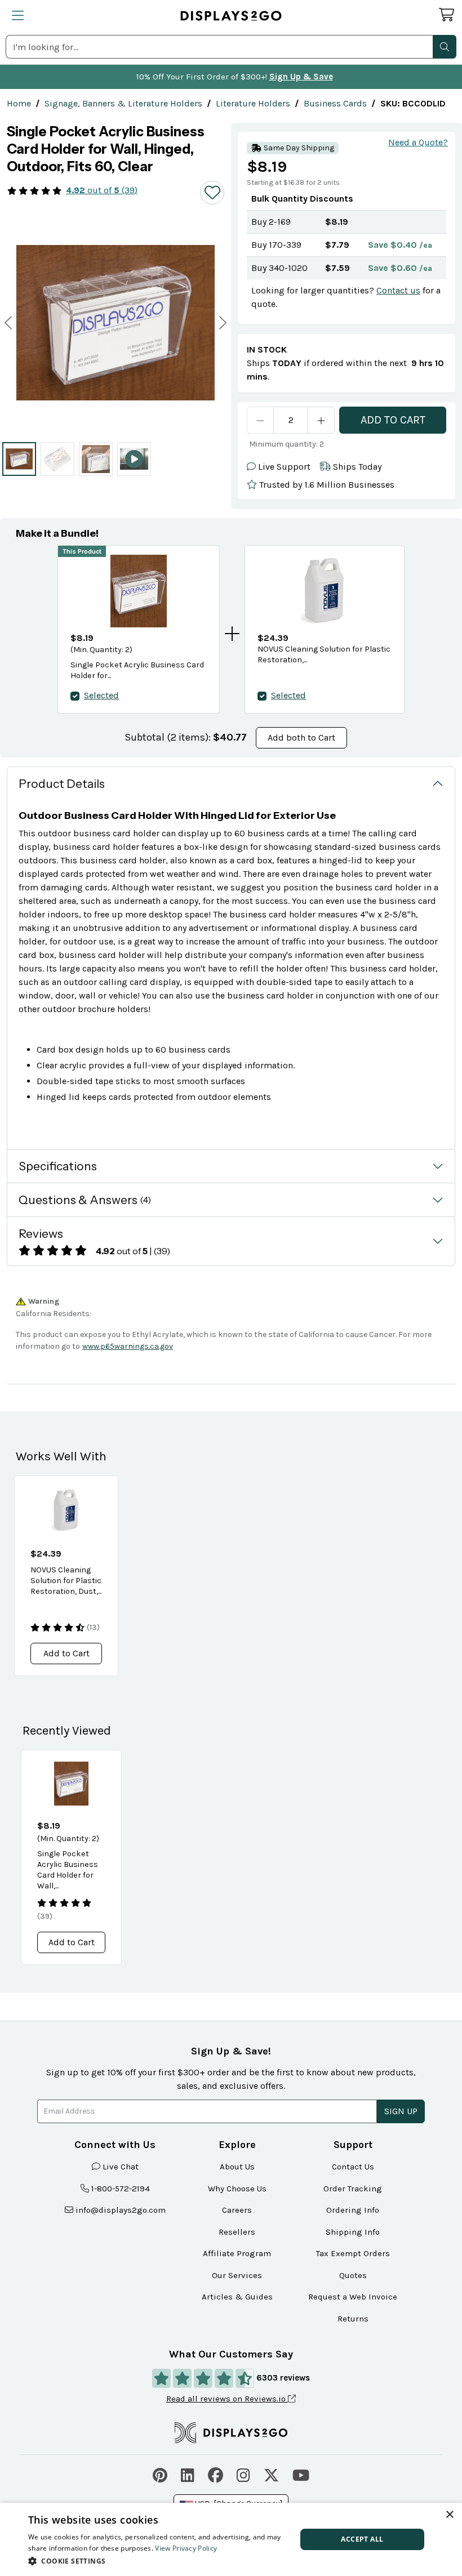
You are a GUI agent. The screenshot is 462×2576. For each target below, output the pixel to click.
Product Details (62, 784)
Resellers (237, 2232)
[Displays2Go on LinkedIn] (188, 2474)
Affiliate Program (237, 2253)
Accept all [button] (362, 2539)
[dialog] (231, 2539)
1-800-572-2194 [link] (121, 2189)
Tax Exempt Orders (353, 2253)
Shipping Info (353, 2232)
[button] (445, 47)
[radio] (19, 459)
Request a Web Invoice (353, 2297)
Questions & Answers (85, 1200)
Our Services (237, 2275)
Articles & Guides (237, 2297)
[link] (19, 103)
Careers (237, 2210)
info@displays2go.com (121, 2210)
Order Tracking (353, 2189)
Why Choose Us (237, 2189)
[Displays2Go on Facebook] (216, 2474)
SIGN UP (401, 2111)
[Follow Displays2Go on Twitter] (271, 2474)
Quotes (353, 2275)
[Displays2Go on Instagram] (243, 2474)
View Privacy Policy (186, 2548)
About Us (237, 2167)
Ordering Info (353, 2210)
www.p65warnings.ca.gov (128, 1346)
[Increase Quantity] (321, 420)
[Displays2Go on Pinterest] (160, 2474)
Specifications (58, 1166)
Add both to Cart (301, 737)
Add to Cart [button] (66, 1653)
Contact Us (353, 2167)
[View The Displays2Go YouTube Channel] (301, 2474)
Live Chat (121, 2167)
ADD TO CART (393, 420)
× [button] (449, 2515)
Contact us (398, 290)
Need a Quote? (418, 142)
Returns (353, 2319)
